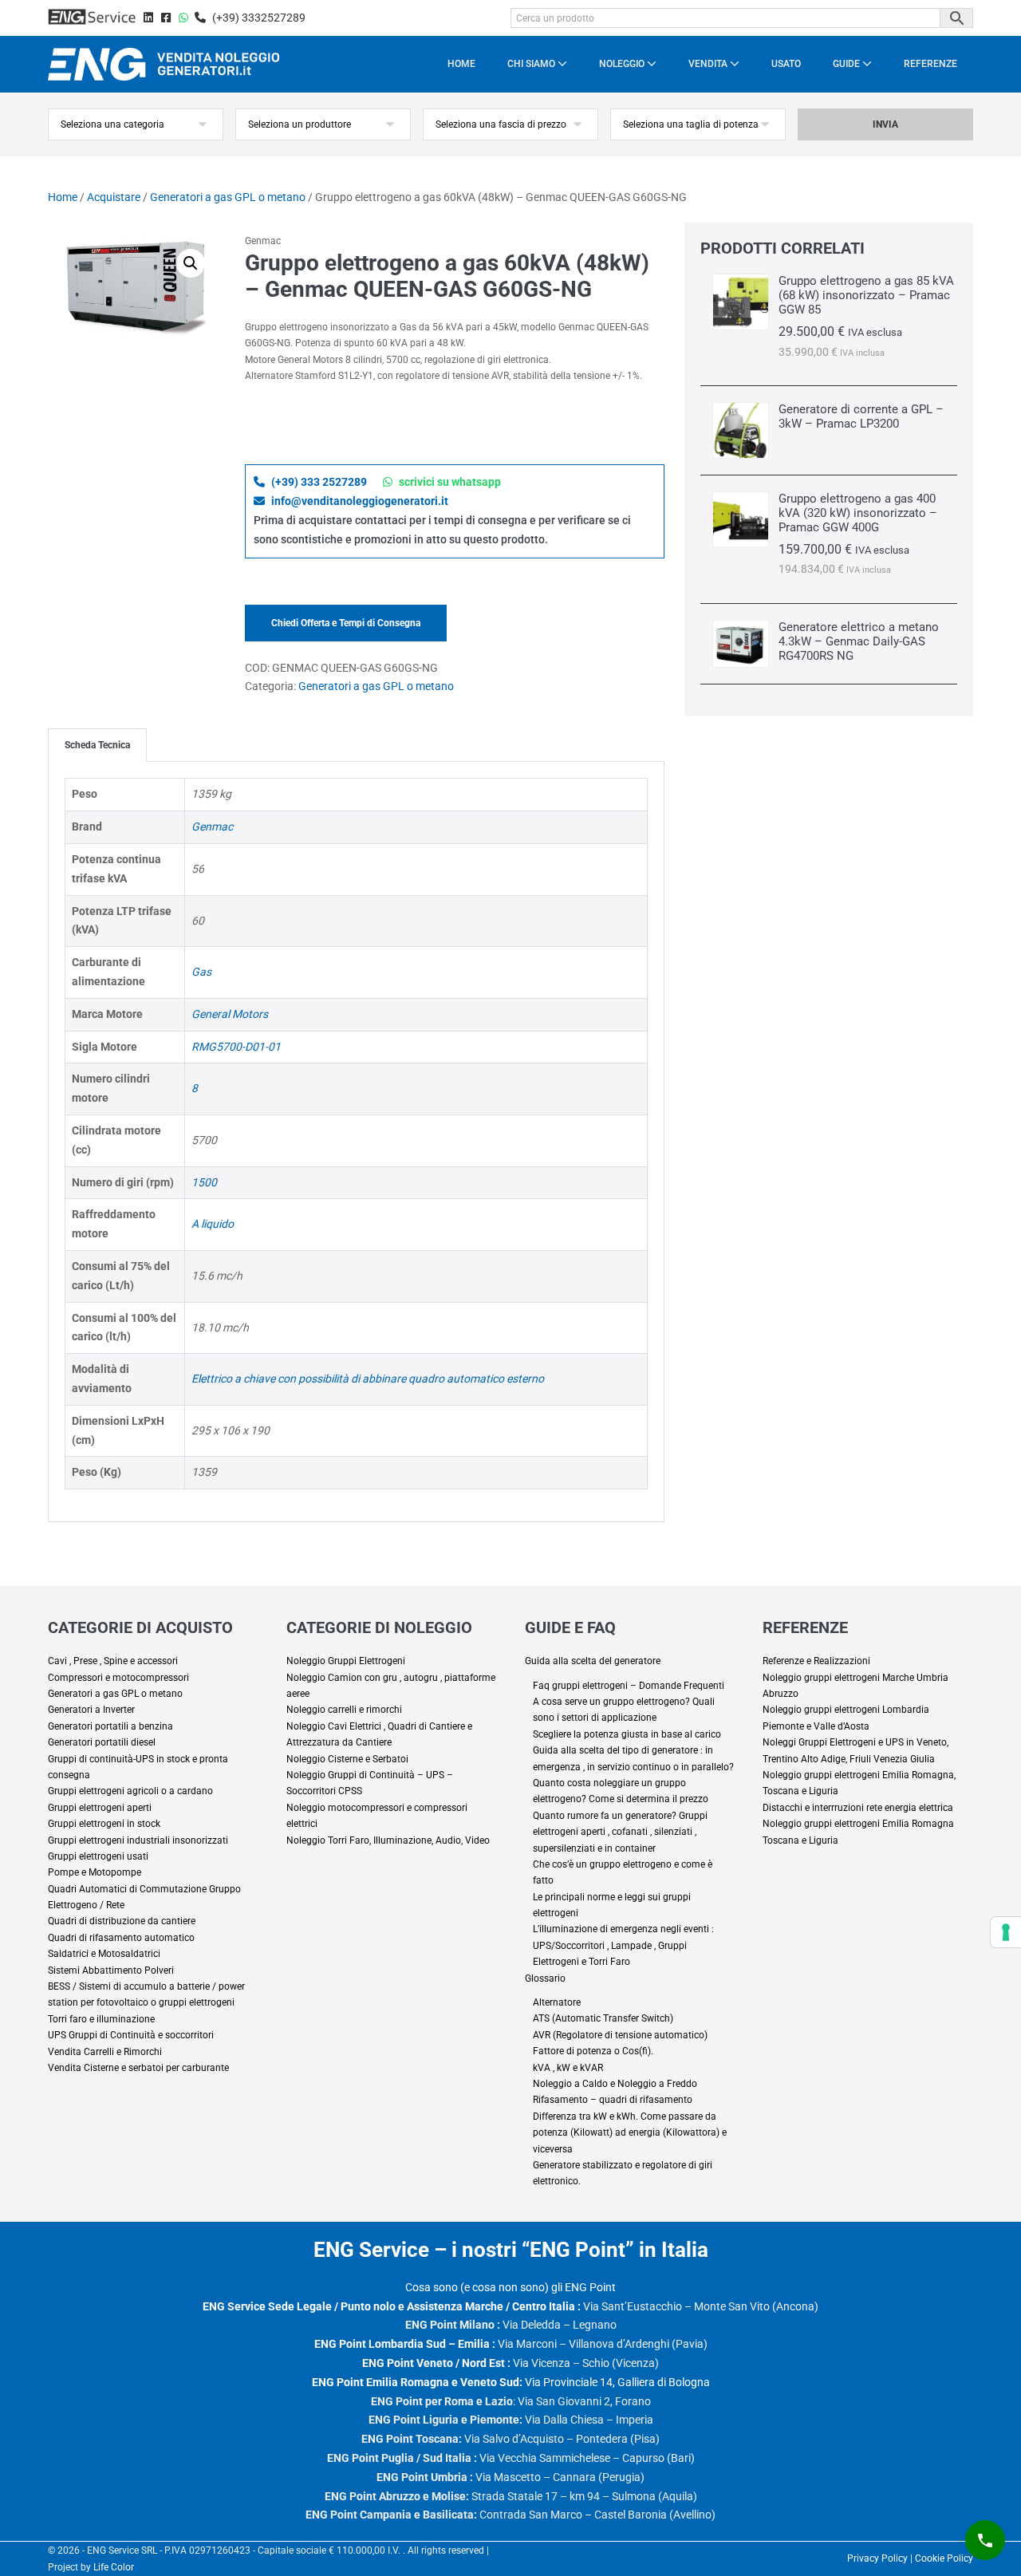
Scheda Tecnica (97, 745)
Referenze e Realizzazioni (816, 1661)
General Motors (230, 1014)
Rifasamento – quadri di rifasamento (613, 2100)
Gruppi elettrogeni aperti (100, 1808)
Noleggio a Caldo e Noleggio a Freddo (615, 2084)
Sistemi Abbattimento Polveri (111, 1970)
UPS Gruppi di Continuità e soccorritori (131, 2035)
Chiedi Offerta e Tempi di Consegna (346, 623)
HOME (461, 64)
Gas (201, 972)
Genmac (212, 826)
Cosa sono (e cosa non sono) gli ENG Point (510, 2287)
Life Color (114, 2567)
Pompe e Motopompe (95, 1872)
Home (63, 197)
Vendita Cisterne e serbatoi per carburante (138, 2068)
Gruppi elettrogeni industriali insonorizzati (138, 1840)
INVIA (885, 124)
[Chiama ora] (985, 2540)
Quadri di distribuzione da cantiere (122, 1921)
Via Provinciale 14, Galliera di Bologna (511, 2382)
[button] (191, 263)
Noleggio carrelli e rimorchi (344, 1710)
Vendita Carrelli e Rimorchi (105, 2052)
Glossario (545, 1978)
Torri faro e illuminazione (101, 2019)
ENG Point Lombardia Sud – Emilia (402, 2344)
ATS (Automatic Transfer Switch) (603, 2018)
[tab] (97, 745)
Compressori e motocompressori (118, 1678)
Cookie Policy (944, 2558)
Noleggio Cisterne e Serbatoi (347, 1759)
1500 (204, 1182)
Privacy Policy (877, 2558)
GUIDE (848, 64)
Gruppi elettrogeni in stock (104, 1824)
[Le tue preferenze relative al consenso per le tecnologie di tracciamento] (1006, 1932)
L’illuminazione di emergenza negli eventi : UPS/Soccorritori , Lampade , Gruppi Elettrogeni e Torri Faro (623, 1945)
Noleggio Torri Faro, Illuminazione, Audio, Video (388, 1840)
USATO (786, 64)
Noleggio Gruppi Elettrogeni (346, 1661)
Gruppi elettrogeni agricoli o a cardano (130, 1791)
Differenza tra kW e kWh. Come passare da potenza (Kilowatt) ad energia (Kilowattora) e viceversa (630, 2133)
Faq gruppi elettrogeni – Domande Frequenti (629, 1686)
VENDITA (709, 64)
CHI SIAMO (532, 64)
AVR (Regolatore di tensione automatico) (620, 2035)
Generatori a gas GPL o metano (228, 197)
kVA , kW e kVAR (568, 2068)
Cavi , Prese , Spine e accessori (113, 1661)
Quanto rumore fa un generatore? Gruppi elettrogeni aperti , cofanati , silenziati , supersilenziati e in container (620, 1832)
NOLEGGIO (623, 64)
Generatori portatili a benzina (110, 1726)
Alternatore (557, 2002)
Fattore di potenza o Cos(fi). (593, 2051)
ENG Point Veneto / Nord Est (434, 2363)
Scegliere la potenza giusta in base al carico (627, 1734)
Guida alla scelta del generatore (593, 1661)
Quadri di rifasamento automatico (121, 1938)
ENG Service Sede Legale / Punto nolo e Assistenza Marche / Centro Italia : (392, 2306)
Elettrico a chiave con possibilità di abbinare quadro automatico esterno (368, 1379)
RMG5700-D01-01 (236, 1047)
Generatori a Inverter (91, 1710)
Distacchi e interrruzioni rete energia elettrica (858, 1808)
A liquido (213, 1224)
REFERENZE (930, 64)
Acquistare (114, 197)
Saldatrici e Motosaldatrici (104, 1954)
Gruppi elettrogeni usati (98, 1856)
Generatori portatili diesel (102, 1742)
